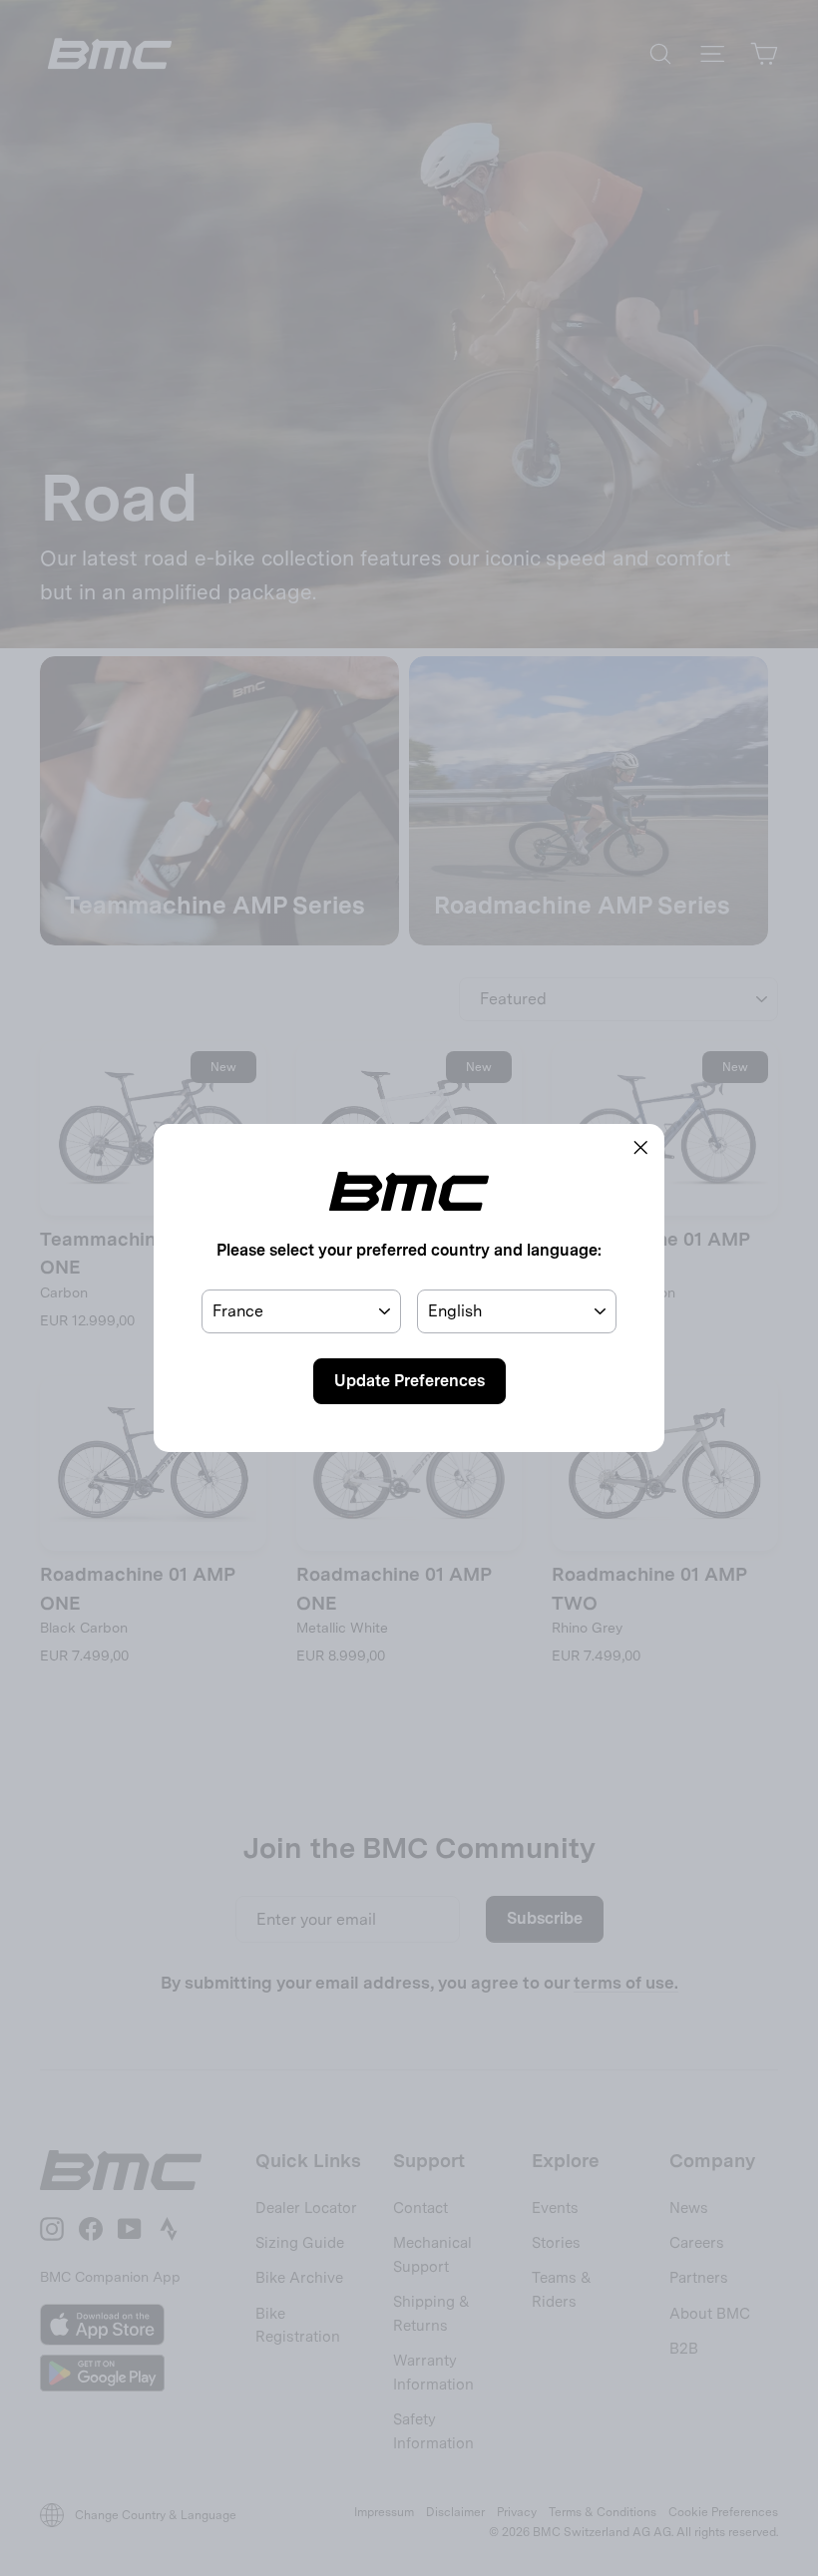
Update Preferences (409, 1381)
